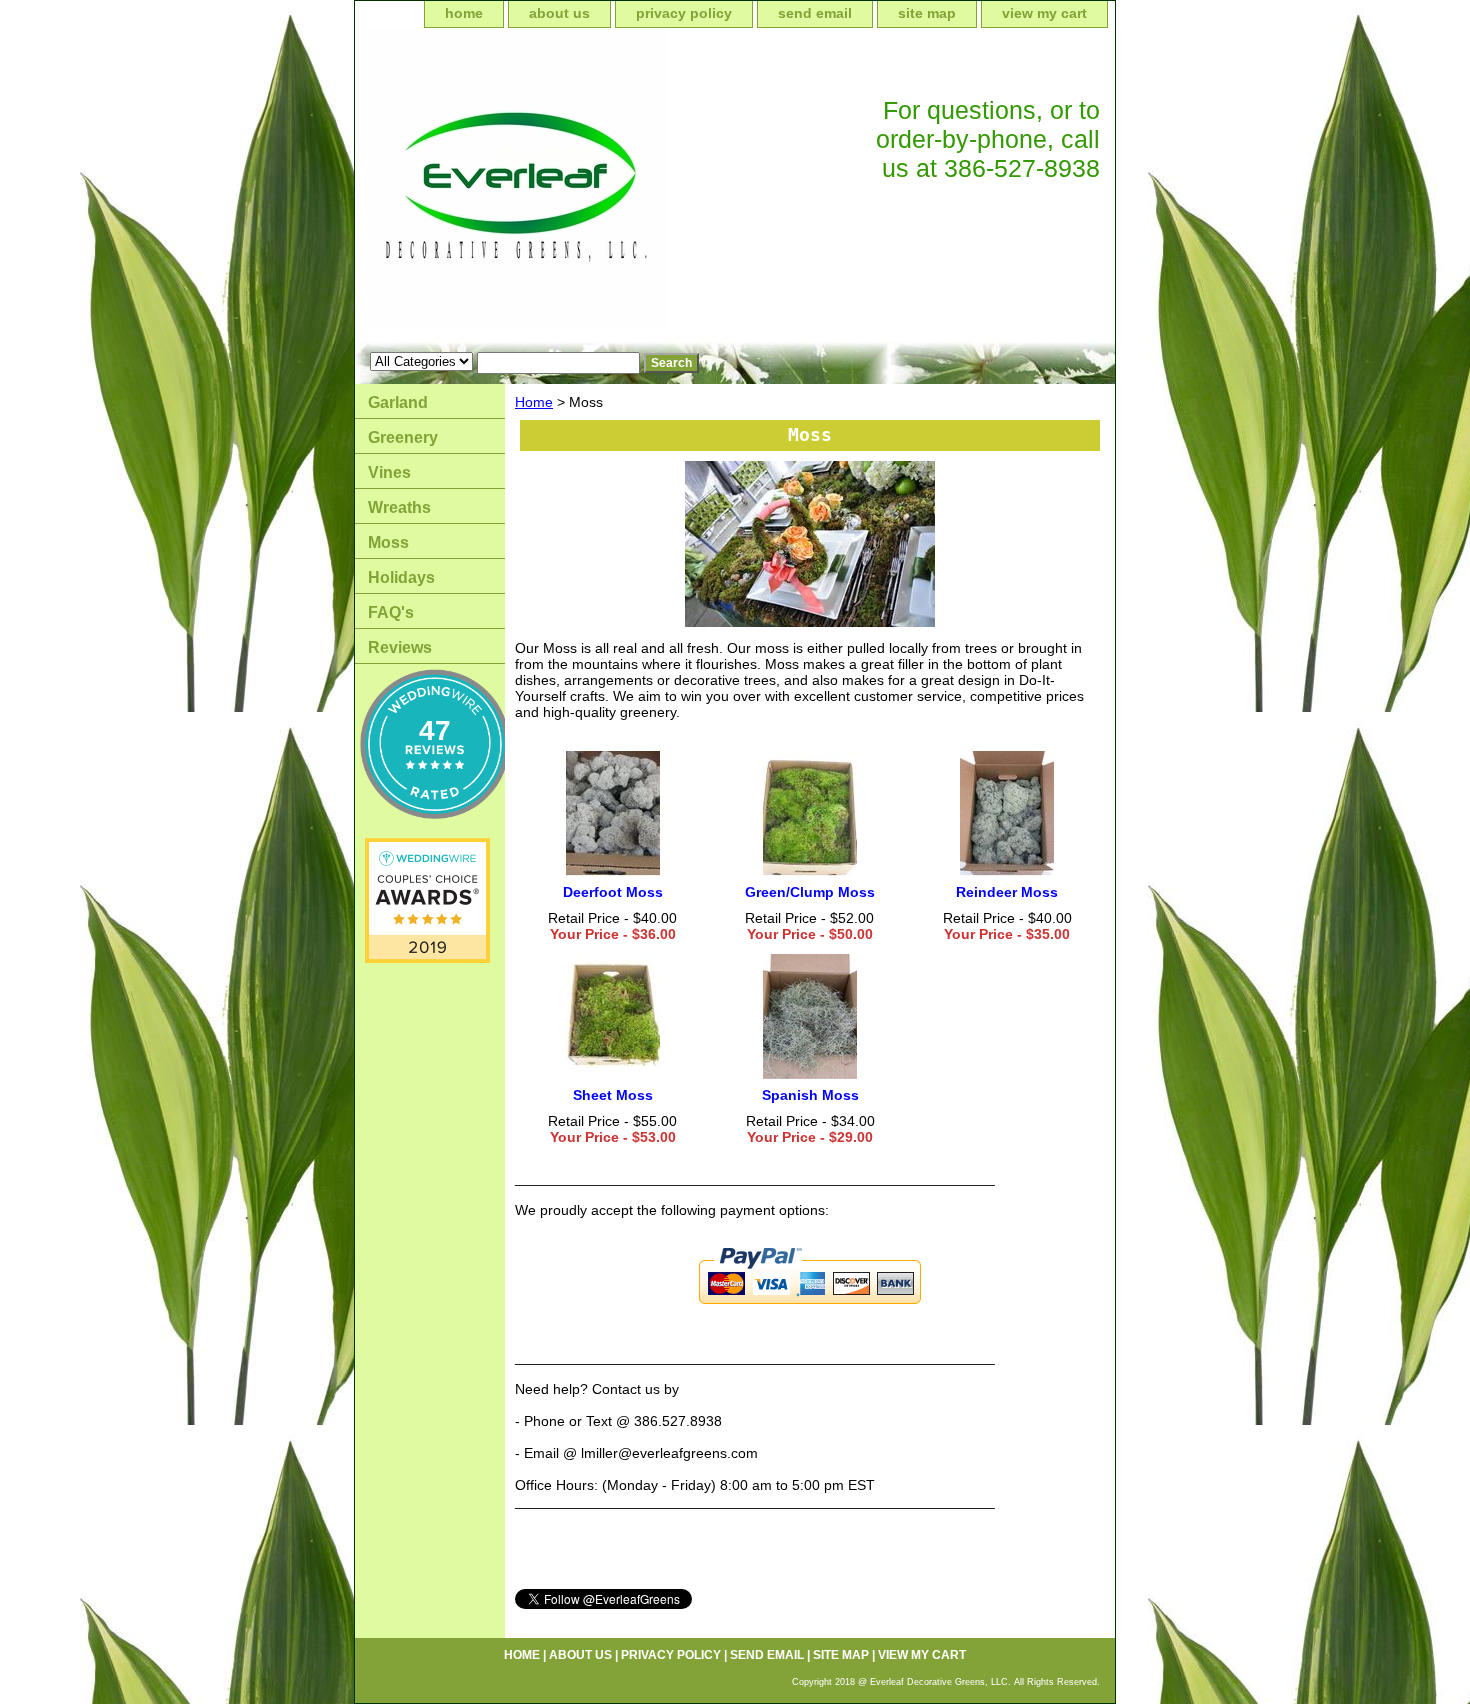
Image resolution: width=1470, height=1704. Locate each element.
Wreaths (399, 507)
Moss (388, 542)
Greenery (403, 437)
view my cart (1044, 13)
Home (534, 402)
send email (815, 13)
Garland (398, 402)
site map (927, 13)
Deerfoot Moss (613, 892)
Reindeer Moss (1007, 892)
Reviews (400, 647)
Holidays (401, 577)
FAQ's (391, 612)
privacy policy (684, 13)
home (464, 13)
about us (559, 13)
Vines (389, 472)
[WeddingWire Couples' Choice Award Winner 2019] (427, 958)
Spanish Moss (810, 1095)
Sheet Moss (613, 1095)
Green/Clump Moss (810, 892)
